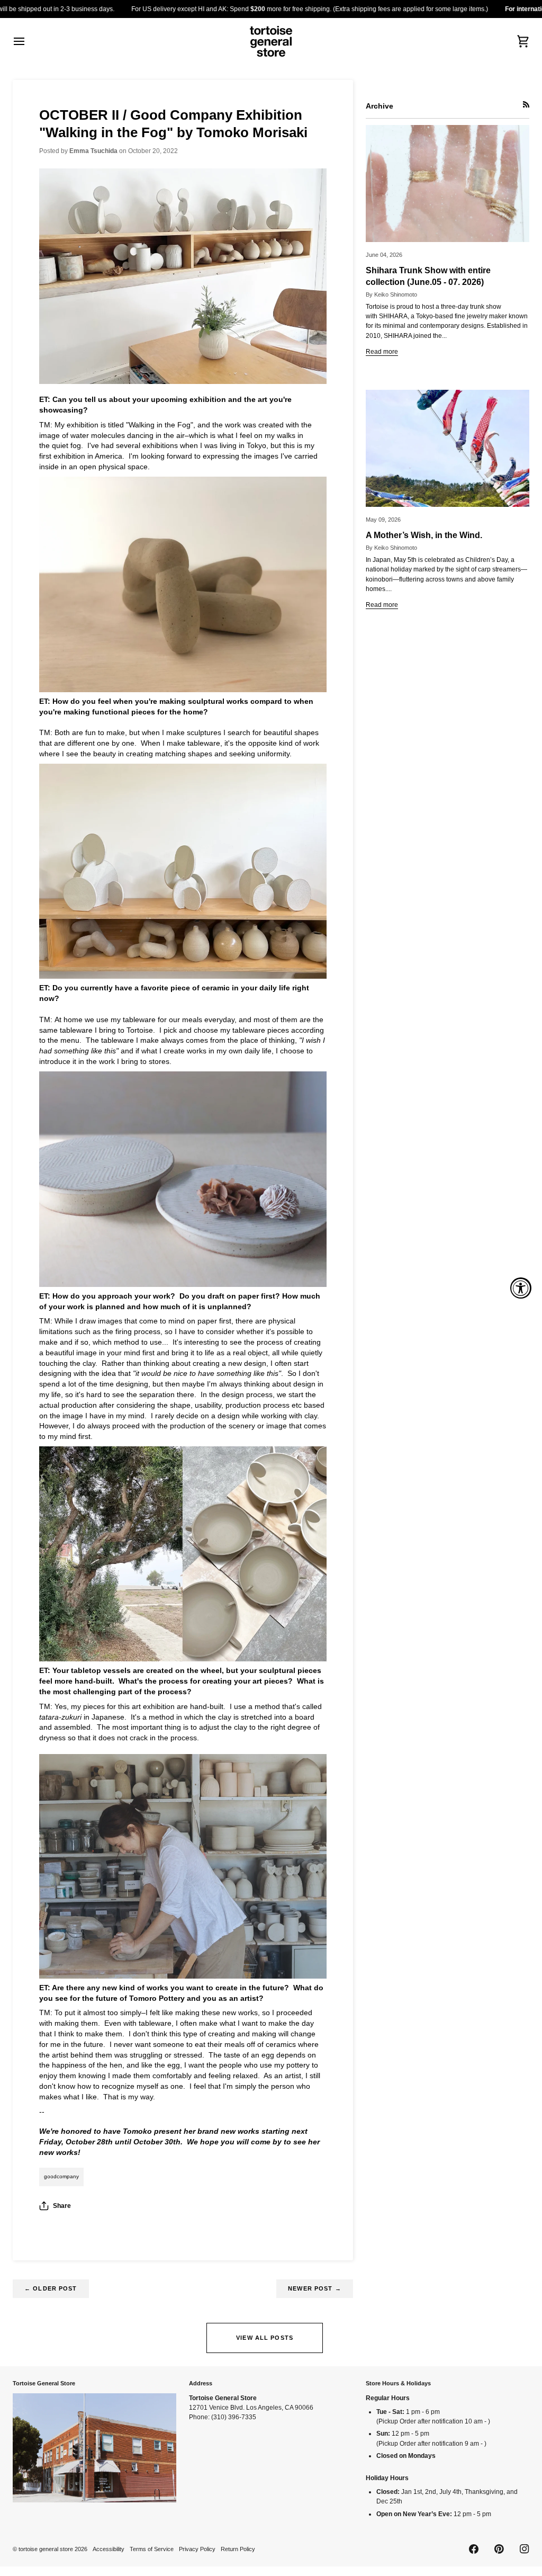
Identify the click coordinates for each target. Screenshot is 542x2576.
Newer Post (315, 2288)
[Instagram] (525, 2549)
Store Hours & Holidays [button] (398, 2383)
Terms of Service (152, 2549)
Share (62, 2206)
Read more (382, 352)
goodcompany (61, 2176)
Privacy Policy (197, 2549)
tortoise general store (46, 2549)
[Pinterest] (499, 2549)
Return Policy (238, 2549)
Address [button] (201, 2383)
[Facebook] (474, 2549)
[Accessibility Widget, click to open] (521, 1288)
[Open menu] (29, 41)
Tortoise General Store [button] (44, 2383)
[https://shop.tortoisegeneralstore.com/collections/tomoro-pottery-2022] (183, 276)
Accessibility (109, 2549)
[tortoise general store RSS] (526, 104)
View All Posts (265, 2338)
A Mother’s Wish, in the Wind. (424, 535)
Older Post (51, 2288)
